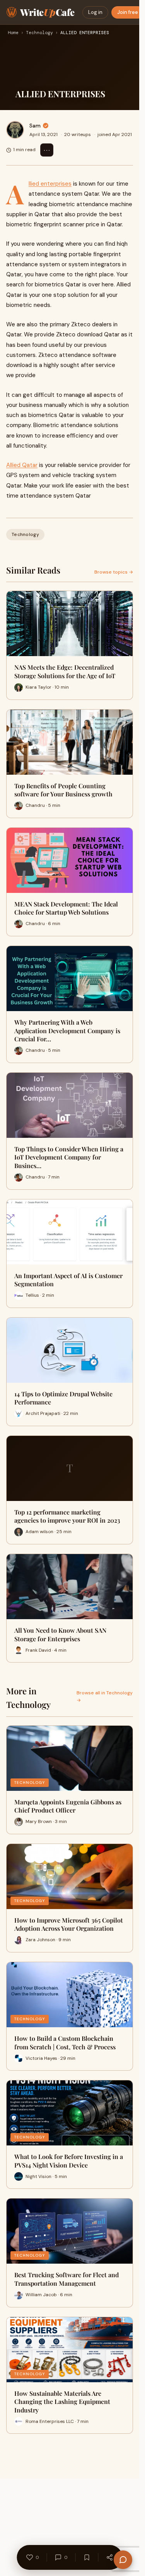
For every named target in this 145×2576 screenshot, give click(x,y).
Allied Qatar (22, 465)
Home (13, 33)
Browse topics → (114, 572)
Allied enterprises (50, 184)
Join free (128, 12)
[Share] (110, 2557)
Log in (95, 12)
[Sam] (15, 130)
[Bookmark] (87, 2557)
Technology (39, 33)
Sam (35, 126)
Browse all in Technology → (105, 1696)
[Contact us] (123, 2560)
